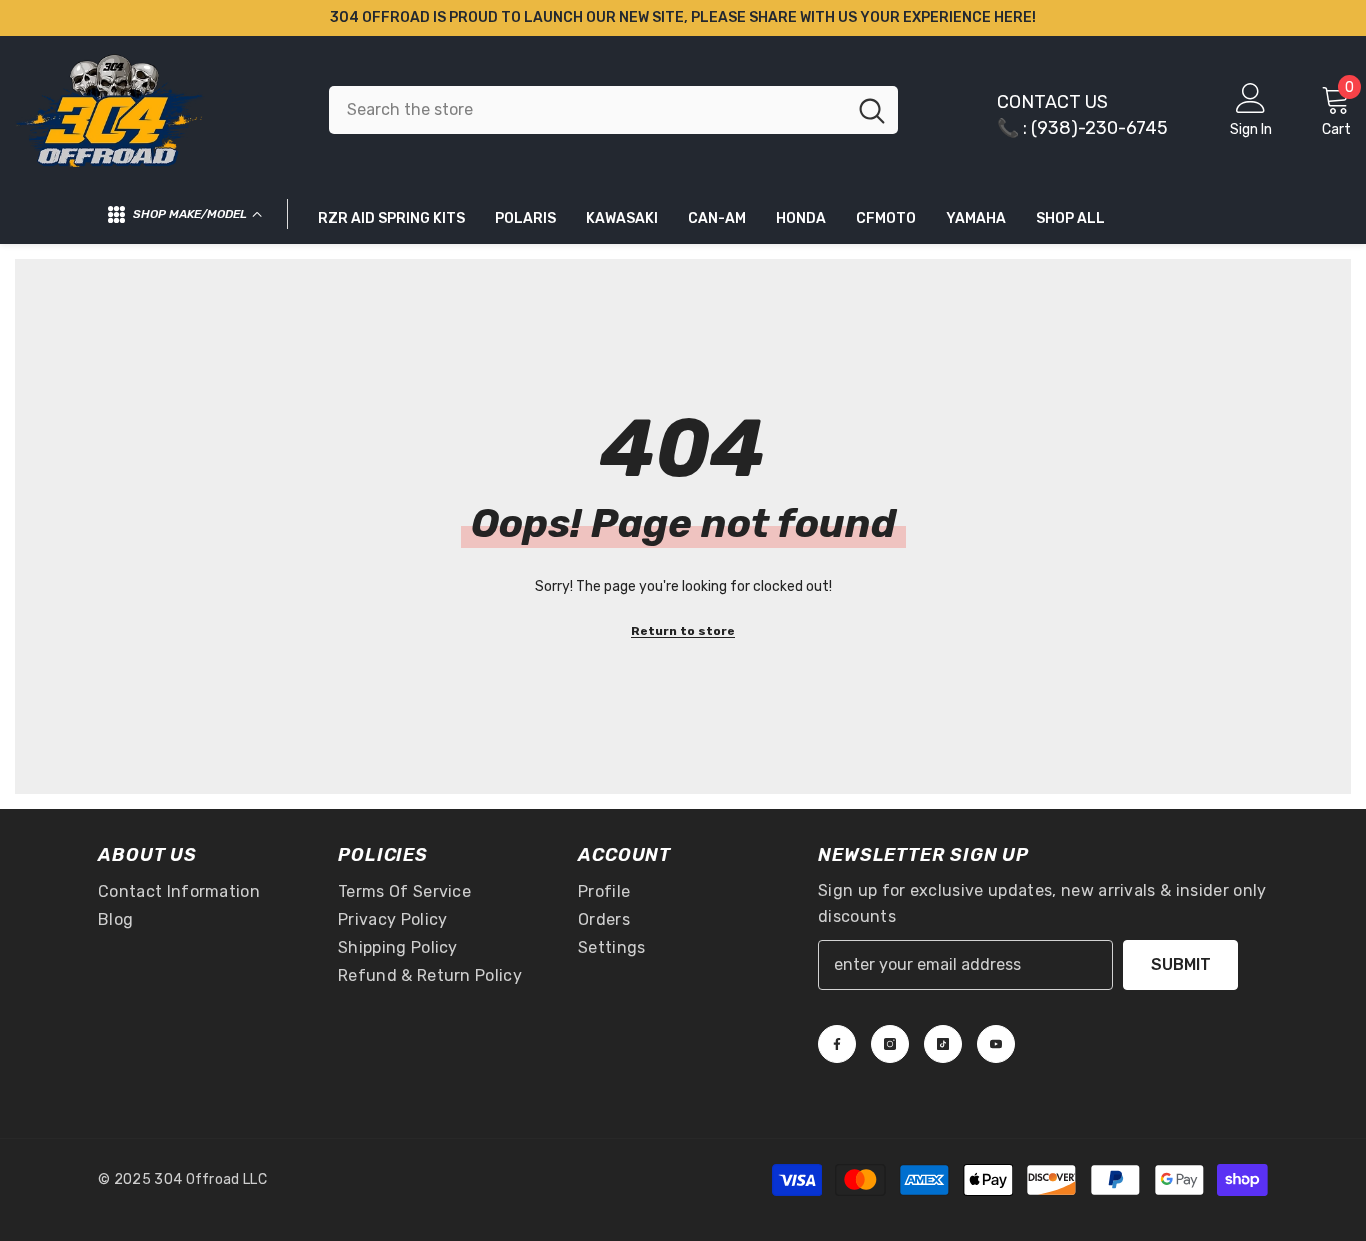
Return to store (683, 631)
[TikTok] (943, 1044)
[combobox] (587, 110)
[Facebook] (837, 1044)
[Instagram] (890, 1044)
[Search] (613, 110)
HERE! (1015, 17)
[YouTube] (996, 1044)
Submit (1181, 964)
